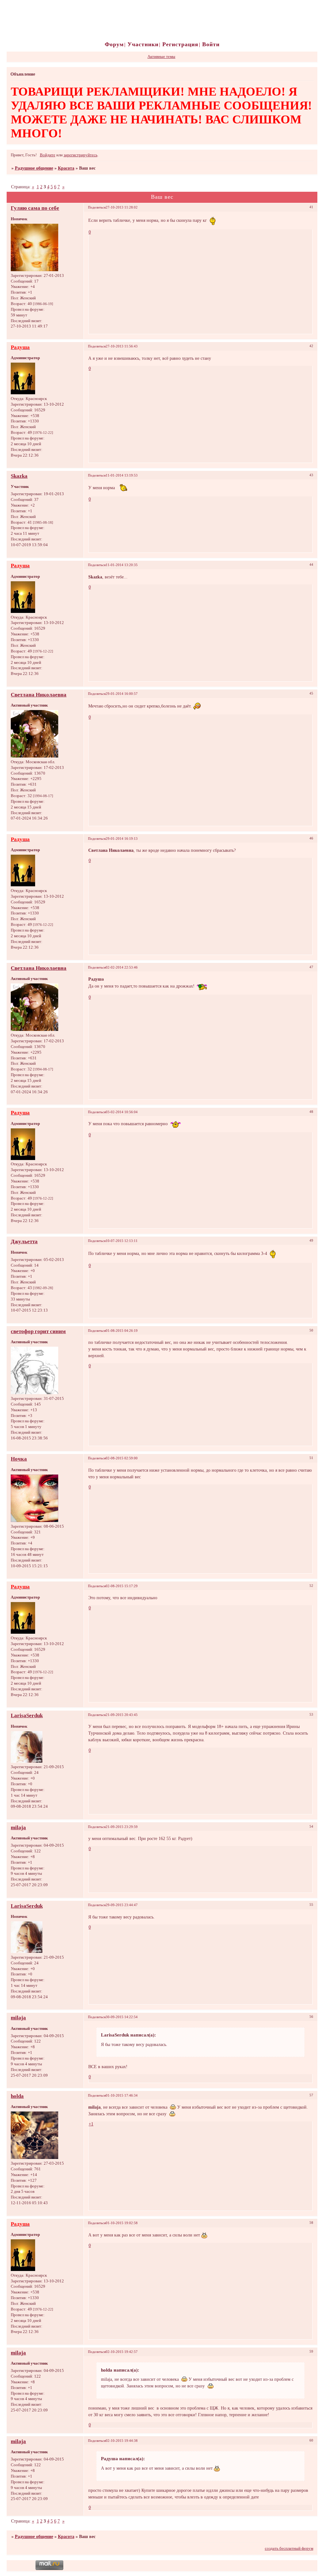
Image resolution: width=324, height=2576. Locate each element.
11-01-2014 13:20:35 (122, 565)
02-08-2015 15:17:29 (122, 1586)
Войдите (48, 155)
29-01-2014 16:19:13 (122, 839)
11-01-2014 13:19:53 (122, 475)
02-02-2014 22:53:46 (122, 967)
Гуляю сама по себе (35, 208)
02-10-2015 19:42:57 (122, 2352)
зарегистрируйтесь (81, 155)
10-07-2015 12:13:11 (122, 1241)
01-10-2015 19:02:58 (122, 2223)
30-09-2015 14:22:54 (122, 2017)
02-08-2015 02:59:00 (122, 1458)
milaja (18, 1828)
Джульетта (24, 1241)
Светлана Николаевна (39, 695)
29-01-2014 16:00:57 (122, 694)
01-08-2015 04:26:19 (122, 1331)
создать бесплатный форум (289, 2548)
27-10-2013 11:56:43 (122, 346)
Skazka (19, 476)
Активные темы (161, 57)
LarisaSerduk (27, 1715)
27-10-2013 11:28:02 (122, 207)
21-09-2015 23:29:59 (122, 1827)
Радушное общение (34, 168)
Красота (66, 168)
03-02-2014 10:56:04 (122, 1112)
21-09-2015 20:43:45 (122, 1715)
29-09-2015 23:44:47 (122, 1905)
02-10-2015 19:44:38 (122, 2441)
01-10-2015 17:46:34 (122, 2095)
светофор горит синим (38, 1331)
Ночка (19, 1459)
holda (17, 2096)
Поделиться (97, 207)
